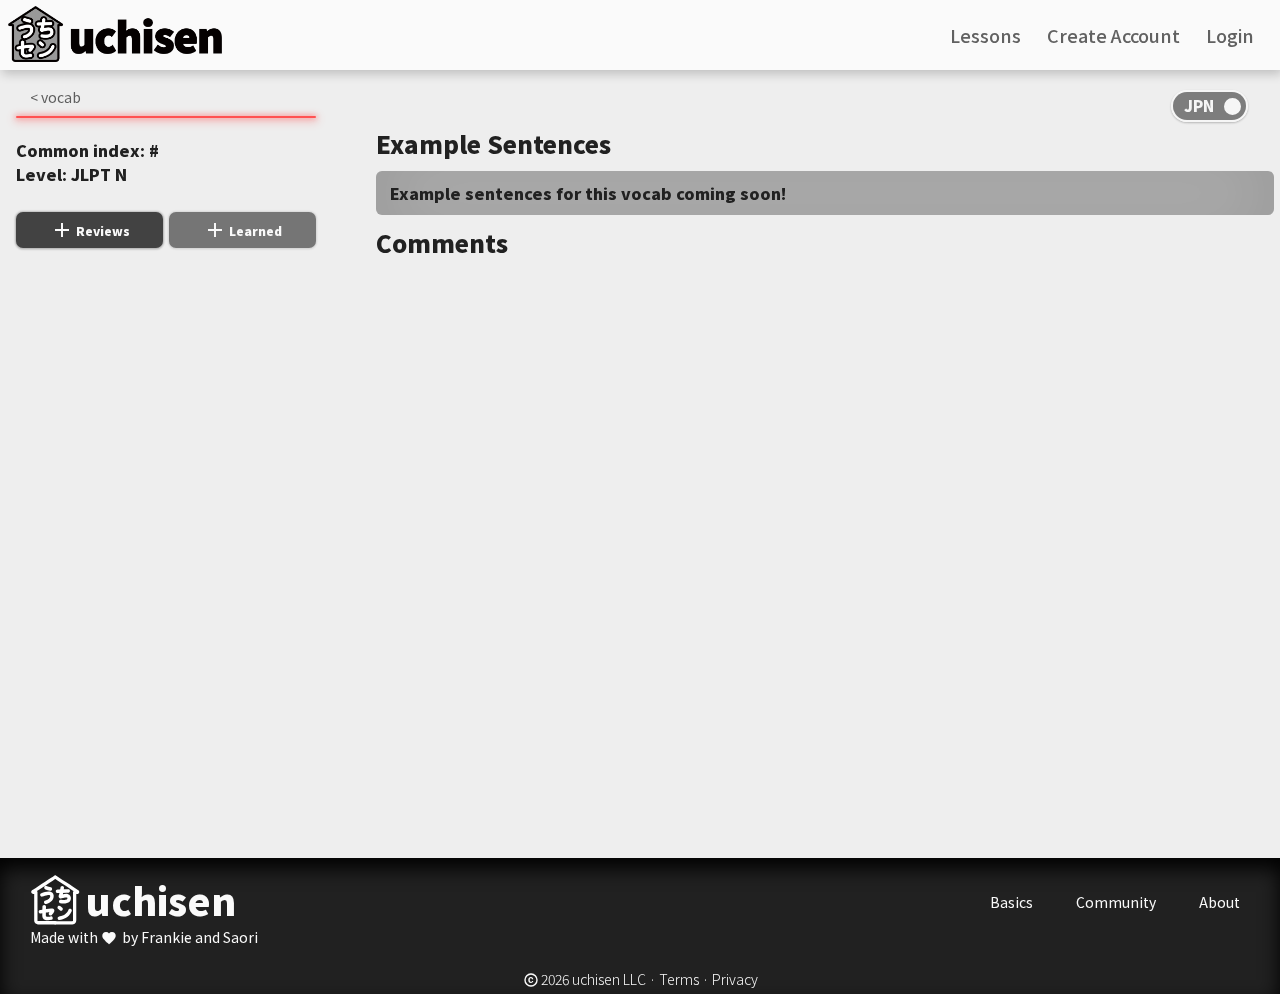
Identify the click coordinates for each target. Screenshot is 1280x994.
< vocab (55, 97)
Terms (679, 979)
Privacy (735, 979)
